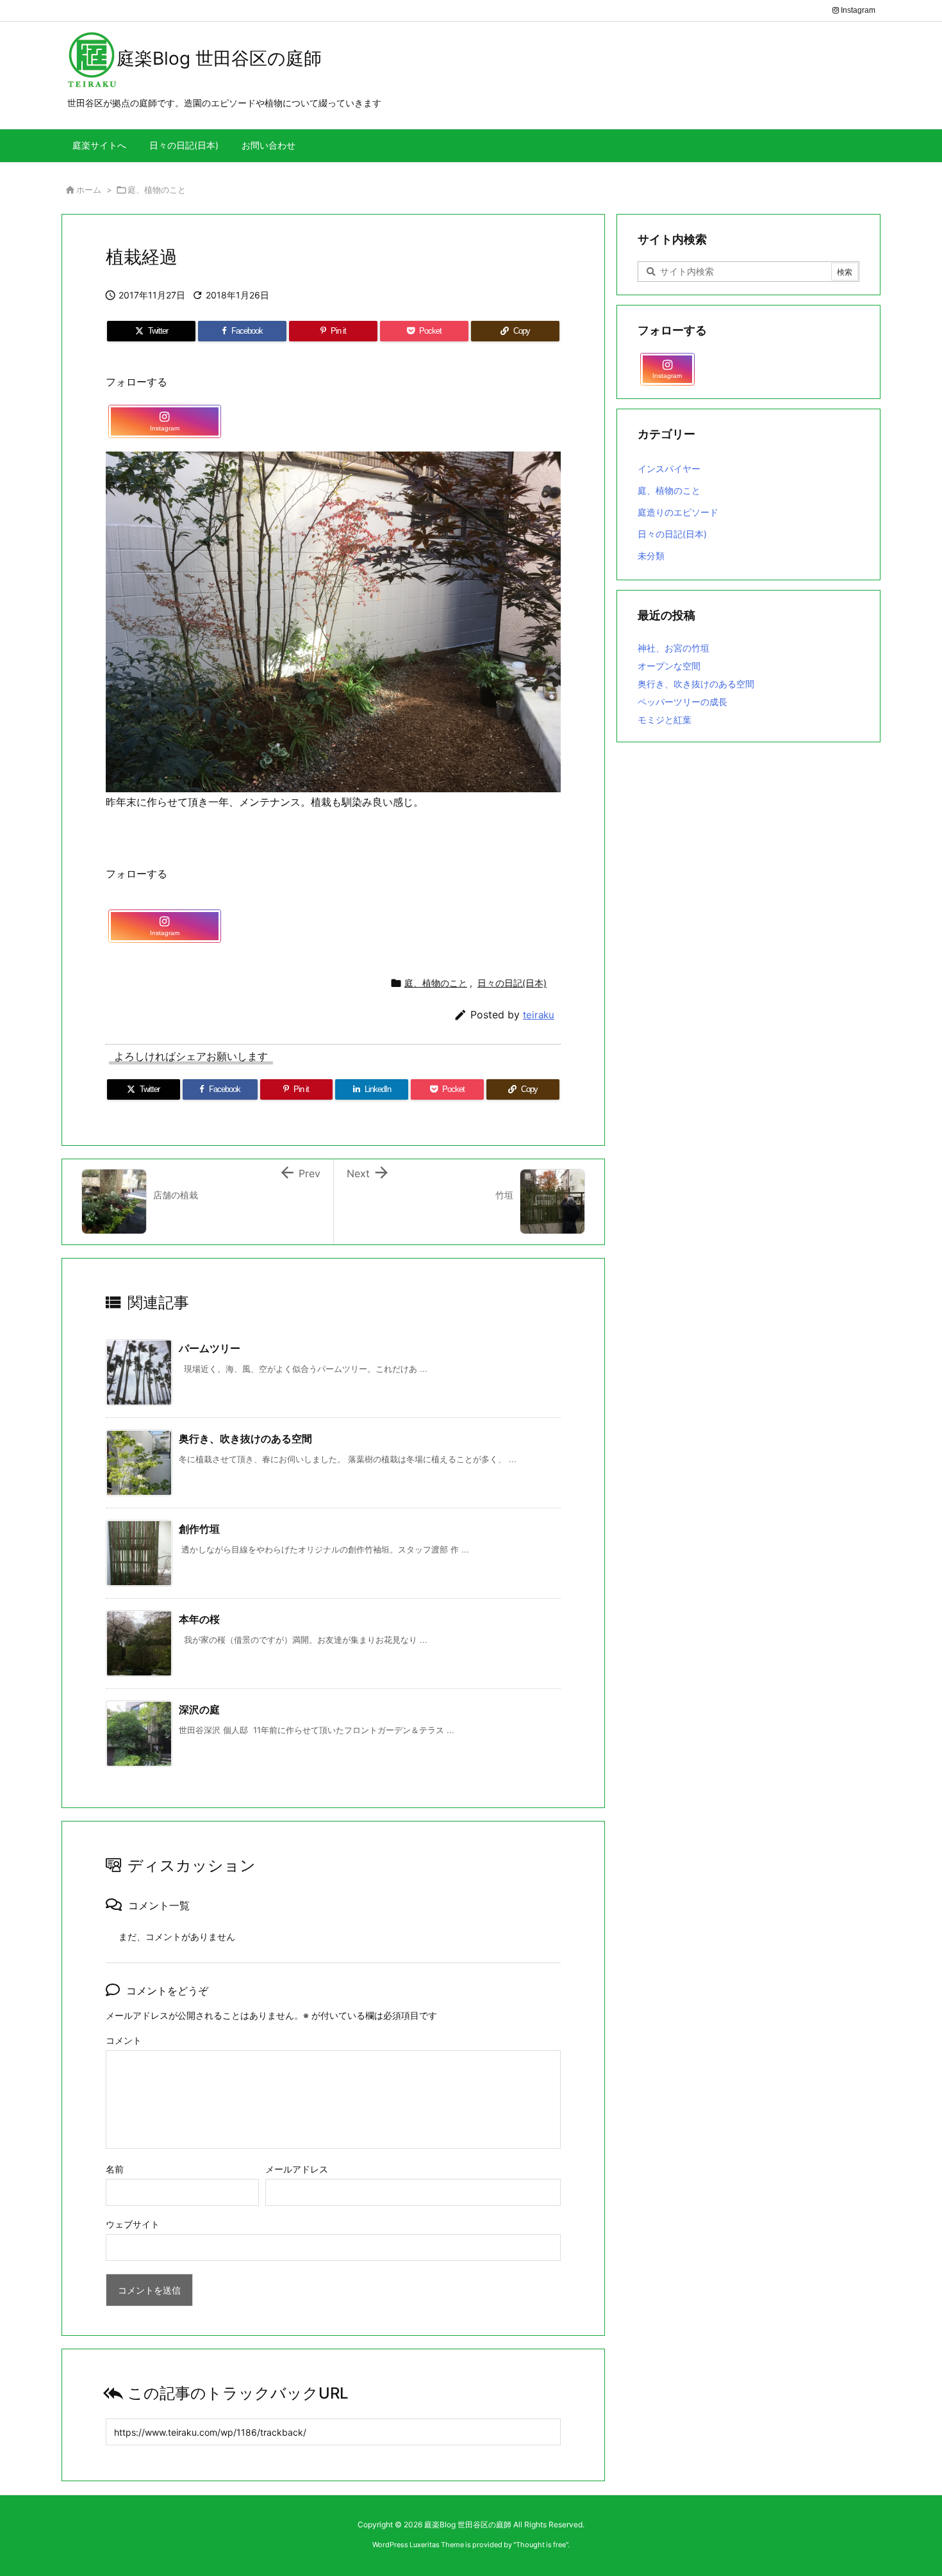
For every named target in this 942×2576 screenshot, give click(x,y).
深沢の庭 (199, 1709)
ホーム (89, 190)
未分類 (651, 556)
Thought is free (541, 2545)
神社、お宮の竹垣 (673, 648)
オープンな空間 (669, 666)
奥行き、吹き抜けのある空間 (245, 1439)
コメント (124, 2040)
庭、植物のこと (157, 190)
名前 (115, 2169)
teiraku (539, 1015)
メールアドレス (297, 2169)
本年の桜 (199, 1619)
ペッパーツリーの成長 (682, 702)
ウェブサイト (133, 2224)
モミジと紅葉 (665, 720)
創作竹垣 (199, 1529)
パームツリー (210, 1348)
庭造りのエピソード (678, 512)
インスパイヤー (669, 469)
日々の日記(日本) (512, 983)
